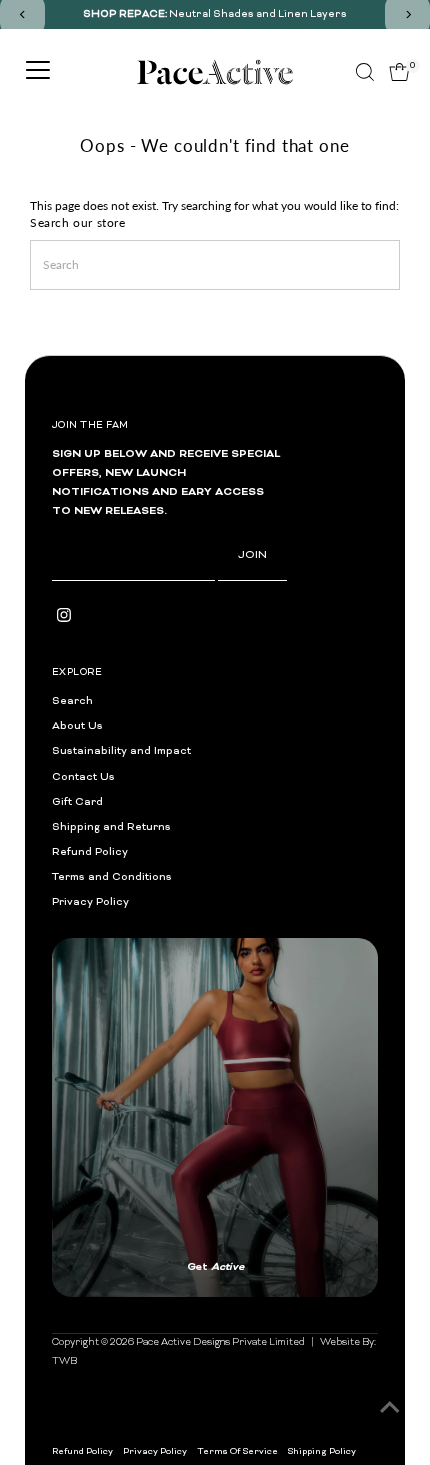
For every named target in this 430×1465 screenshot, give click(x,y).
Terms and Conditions (112, 877)
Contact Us (83, 777)
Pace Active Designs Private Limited (220, 1171)
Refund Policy (90, 852)
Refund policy (82, 1280)
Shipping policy (322, 1280)
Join (252, 555)
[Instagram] (64, 620)
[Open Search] (365, 72)
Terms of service (237, 1280)
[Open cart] (399, 72)
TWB (64, 1190)
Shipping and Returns (111, 827)
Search (72, 701)
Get (137, 1114)
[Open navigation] (38, 72)
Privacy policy (155, 1280)
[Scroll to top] (390, 1410)
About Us (77, 726)
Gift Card (77, 802)
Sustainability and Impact (121, 751)
